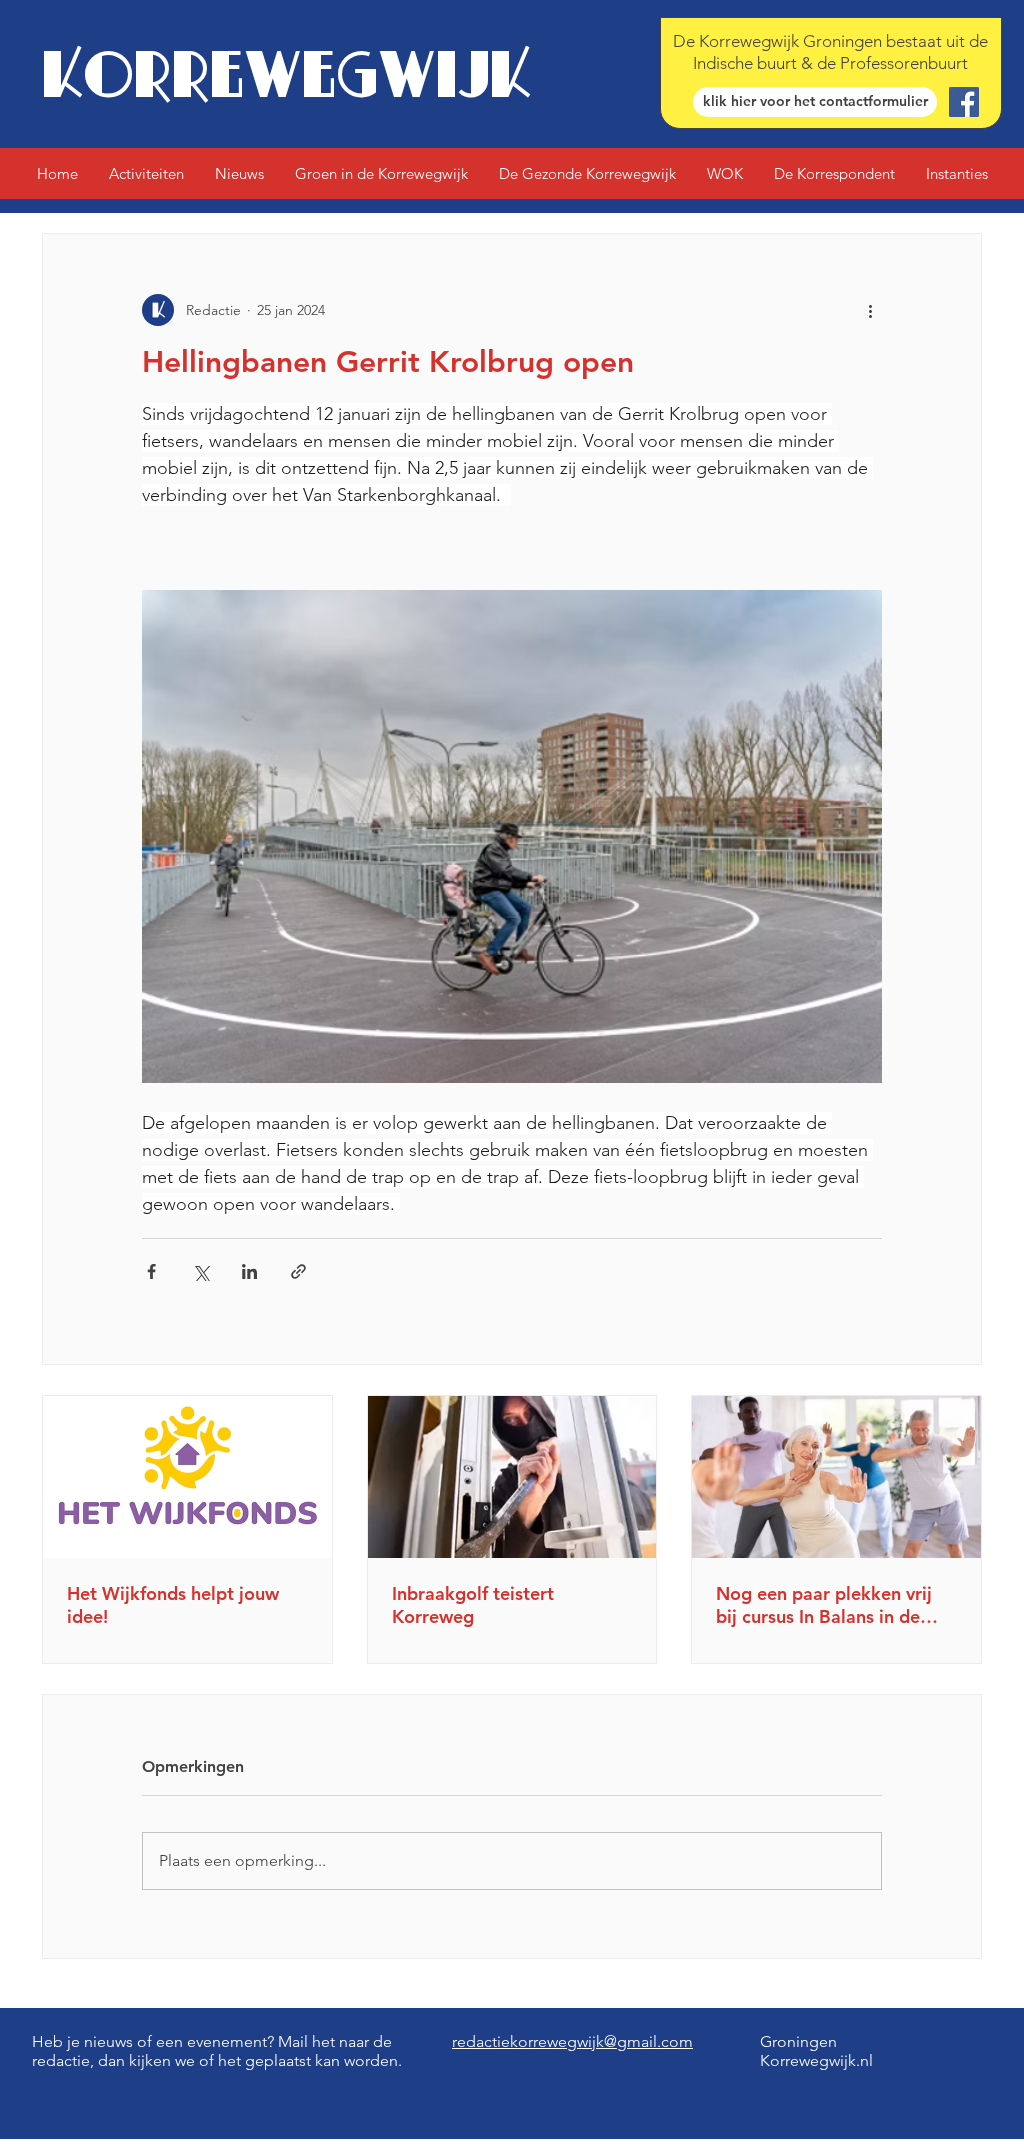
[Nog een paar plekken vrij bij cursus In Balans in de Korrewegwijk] (836, 1477)
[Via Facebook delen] (151, 1271)
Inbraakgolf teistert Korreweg (473, 1605)
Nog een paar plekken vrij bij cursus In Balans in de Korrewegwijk (824, 1605)
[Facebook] (964, 102)
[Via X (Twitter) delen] (200, 1271)
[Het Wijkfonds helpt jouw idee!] (187, 1477)
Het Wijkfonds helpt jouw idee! (173, 1605)
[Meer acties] (870, 310)
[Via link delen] (298, 1271)
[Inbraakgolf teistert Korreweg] (512, 1477)
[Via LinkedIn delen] (249, 1271)
